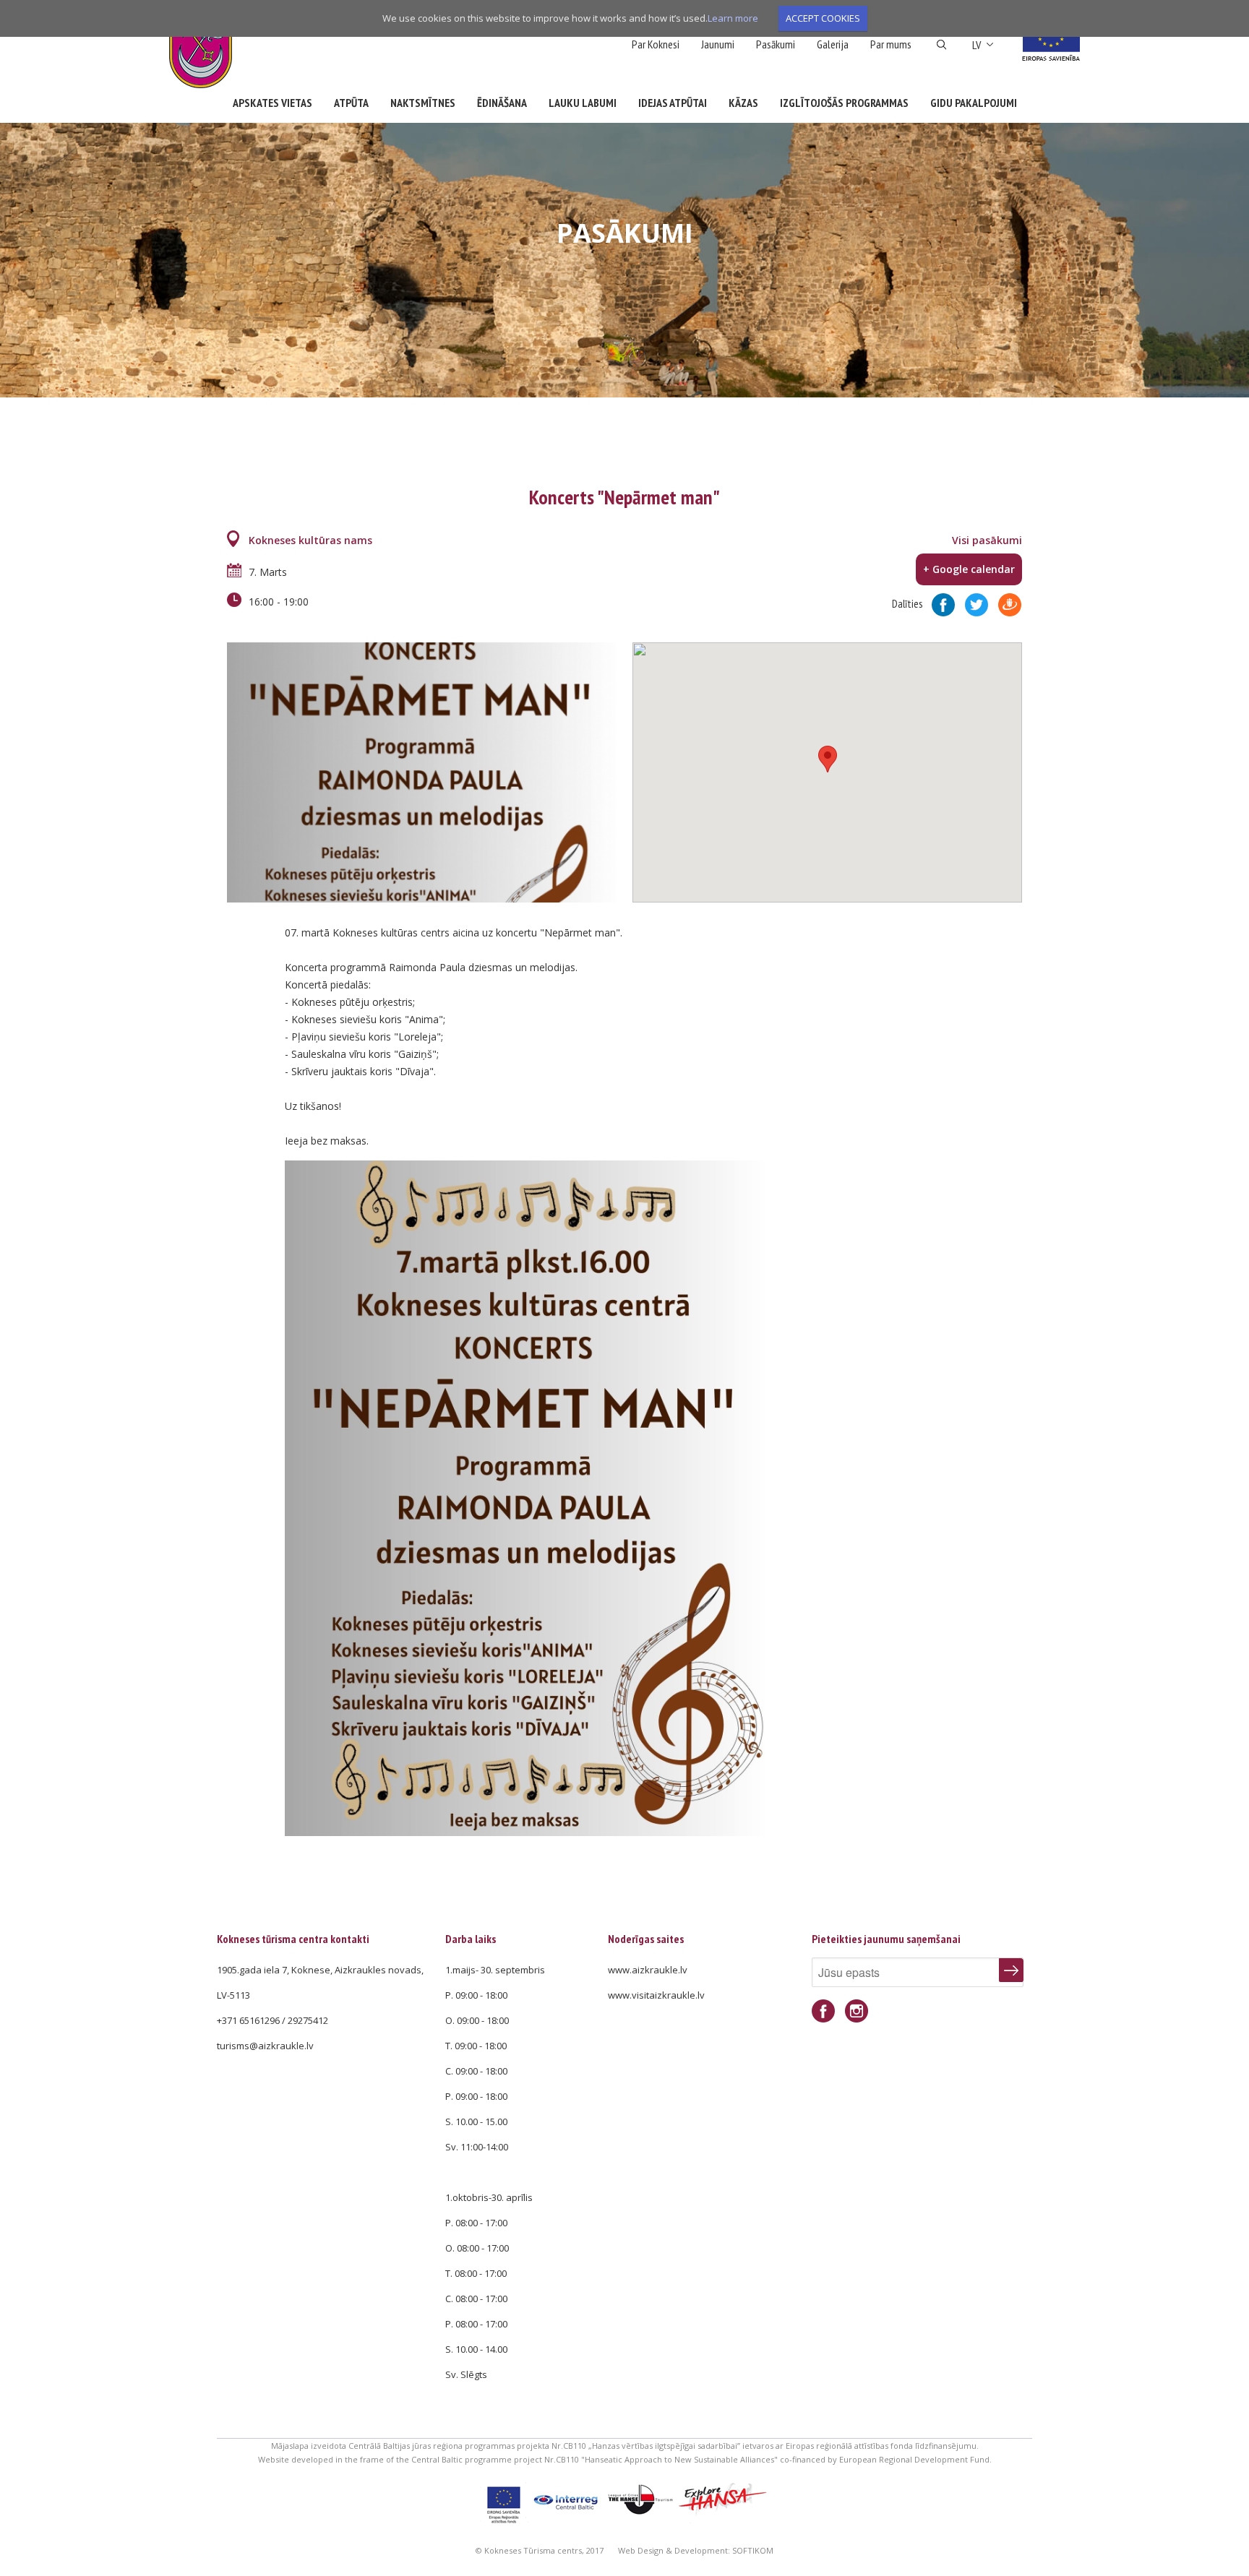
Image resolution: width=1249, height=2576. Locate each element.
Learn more (733, 18)
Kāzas (743, 103)
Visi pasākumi (987, 540)
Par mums (891, 44)
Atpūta (351, 103)
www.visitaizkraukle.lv (656, 1995)
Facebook (823, 2011)
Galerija (833, 44)
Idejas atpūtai (673, 103)
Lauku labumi (583, 103)
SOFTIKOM (753, 2550)
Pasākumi (776, 44)
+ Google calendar (969, 569)
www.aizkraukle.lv (648, 1970)
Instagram (857, 2011)
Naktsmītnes (423, 103)
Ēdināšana (502, 103)
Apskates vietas (272, 103)
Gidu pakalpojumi (974, 103)
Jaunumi (718, 44)
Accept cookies (823, 18)
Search (941, 45)
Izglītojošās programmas (844, 103)
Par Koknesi (656, 44)
